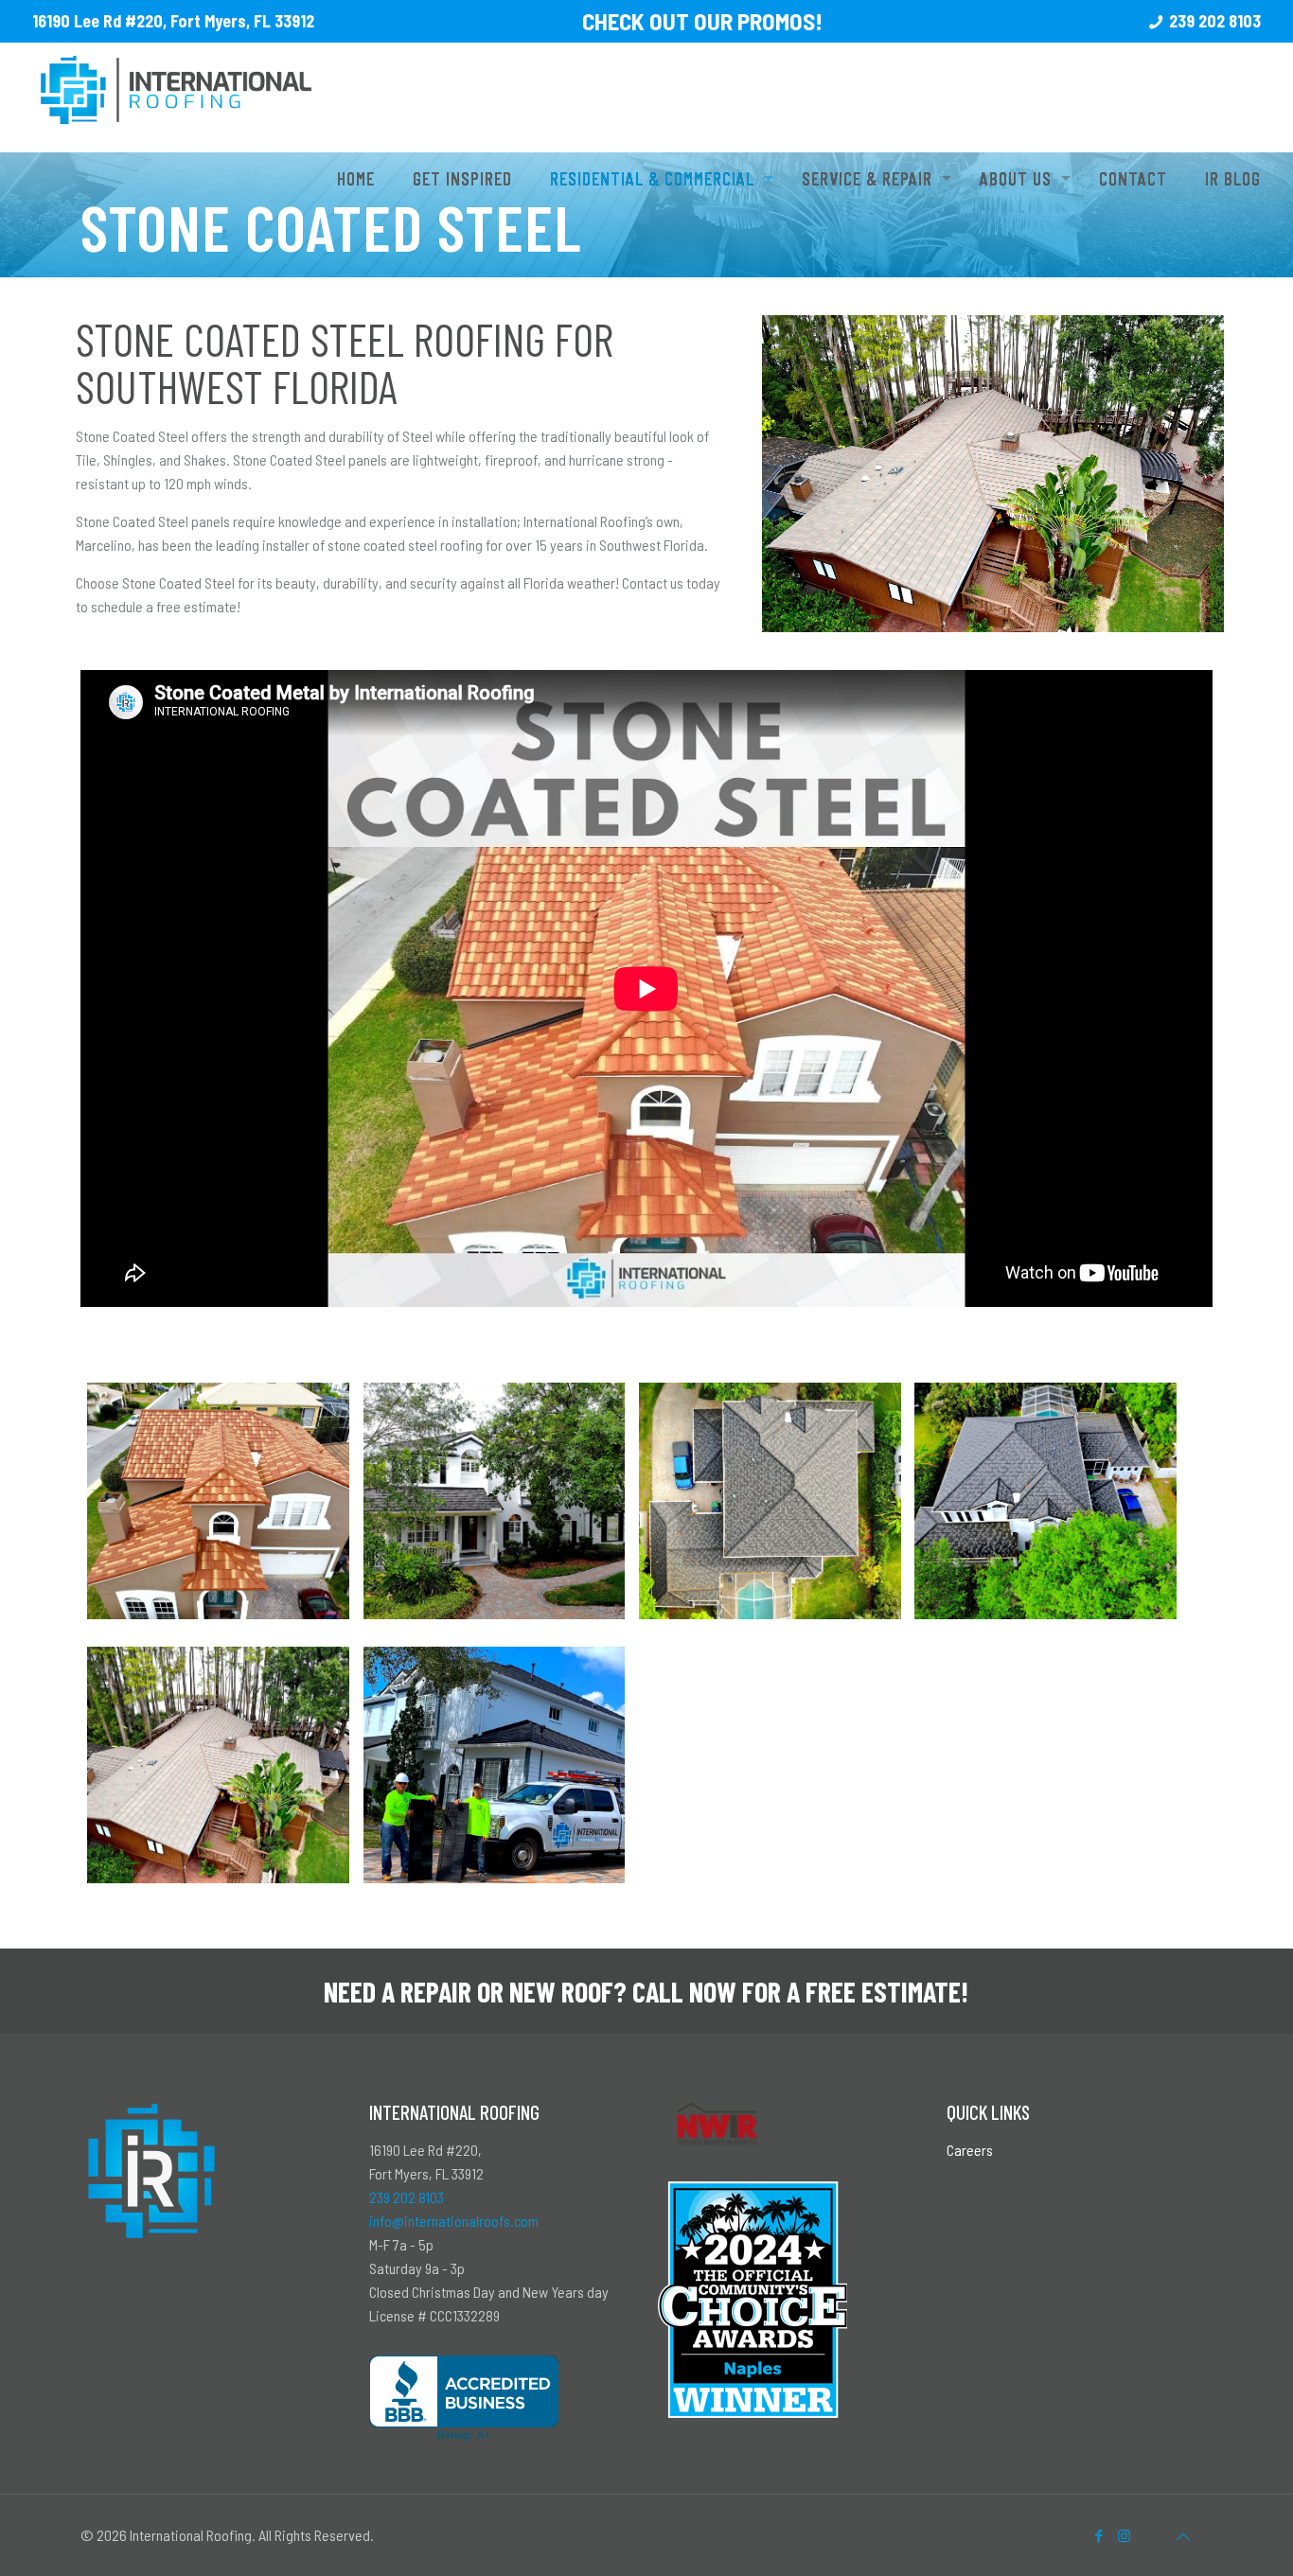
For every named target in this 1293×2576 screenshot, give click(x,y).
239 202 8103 (1215, 21)
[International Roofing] (176, 74)
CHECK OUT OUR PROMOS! (702, 21)
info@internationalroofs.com (454, 2221)
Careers (970, 2150)
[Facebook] (1098, 2535)
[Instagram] (1124, 2535)
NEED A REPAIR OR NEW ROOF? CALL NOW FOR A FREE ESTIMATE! (646, 1991)
